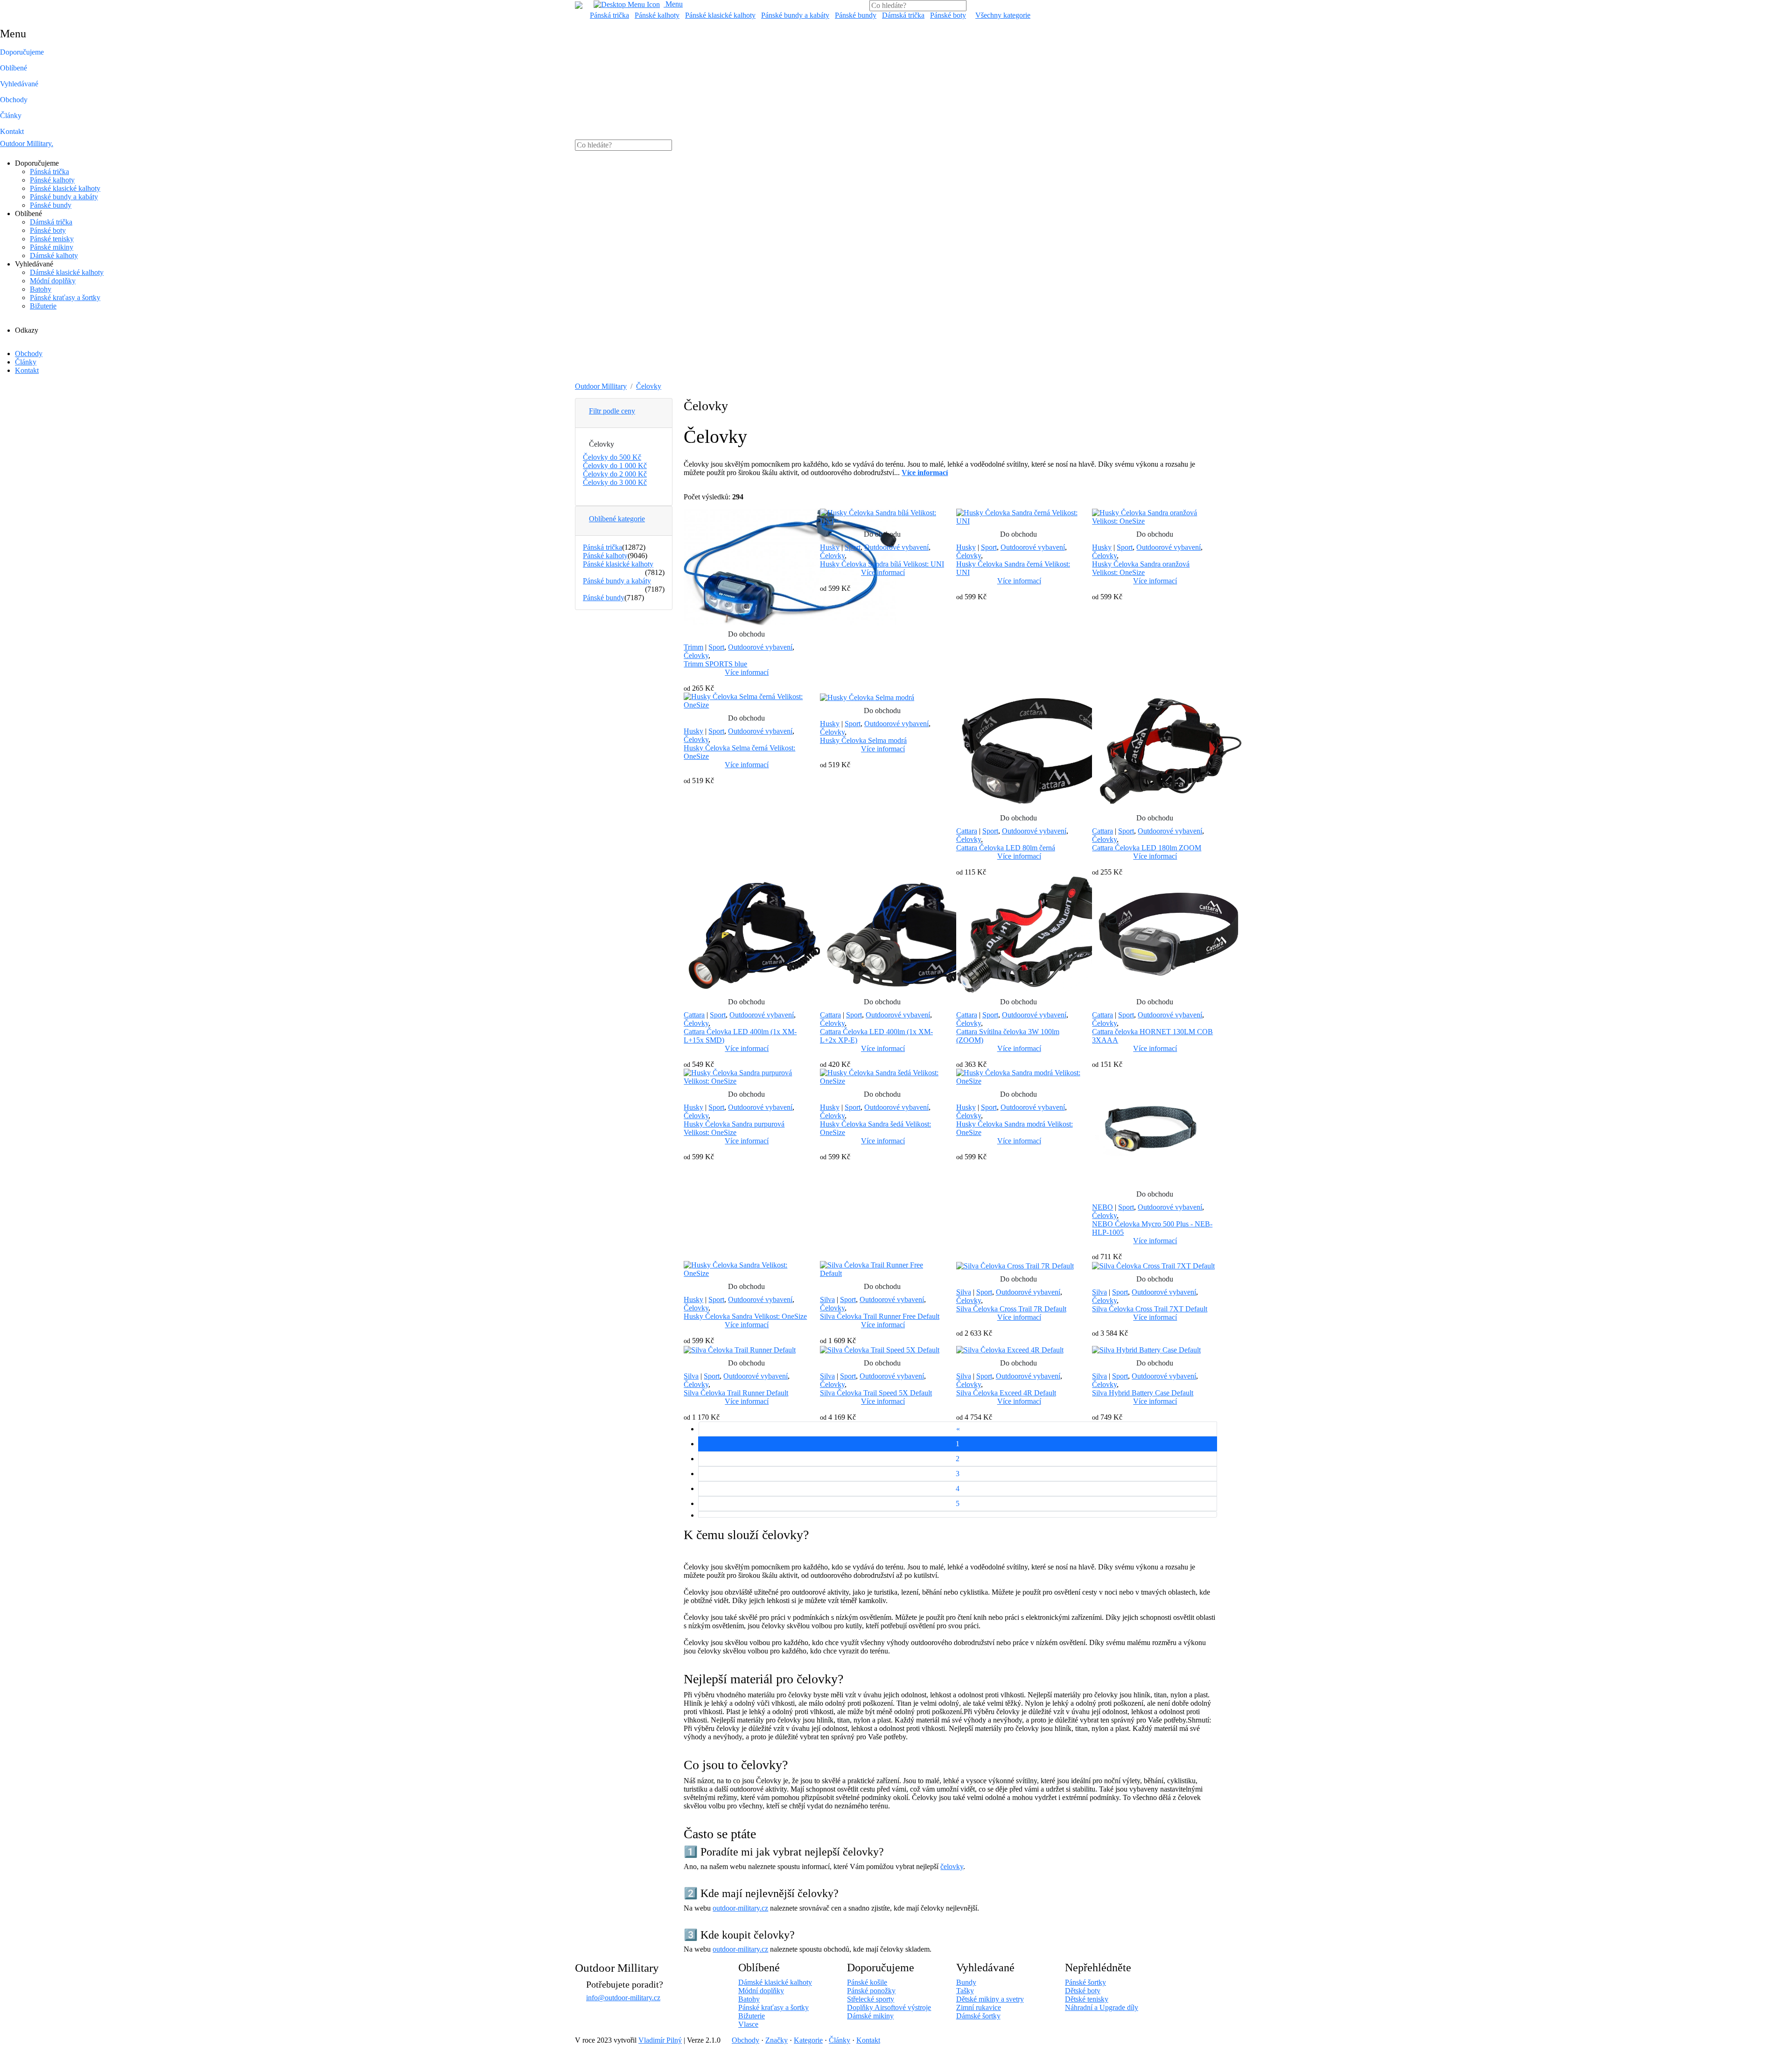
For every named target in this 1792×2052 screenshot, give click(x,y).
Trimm (693, 647)
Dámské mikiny (870, 2016)
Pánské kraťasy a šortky (65, 298)
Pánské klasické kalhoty (720, 15)
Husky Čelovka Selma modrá (863, 740)
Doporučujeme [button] (22, 52)
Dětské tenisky (1087, 1999)
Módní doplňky (53, 281)
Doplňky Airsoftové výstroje (889, 2007)
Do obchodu (746, 634)
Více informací (747, 672)
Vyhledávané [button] (19, 84)
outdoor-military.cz (740, 1908)
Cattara (967, 831)
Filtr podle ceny (612, 411)
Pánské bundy (856, 15)
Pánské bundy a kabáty (795, 15)
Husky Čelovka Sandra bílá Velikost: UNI (882, 564)
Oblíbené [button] (14, 68)
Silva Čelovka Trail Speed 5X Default (876, 1393)
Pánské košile (867, 1982)
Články (11, 116)
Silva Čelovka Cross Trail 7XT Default (1150, 1309)
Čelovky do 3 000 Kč (615, 482)
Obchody (14, 100)
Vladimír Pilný (660, 2040)
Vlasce (748, 2024)
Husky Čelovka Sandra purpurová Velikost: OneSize (734, 1128)
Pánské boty (948, 15)
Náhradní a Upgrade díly (1102, 2007)
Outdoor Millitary (27, 144)
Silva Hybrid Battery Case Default (1143, 1393)
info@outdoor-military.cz (623, 1998)
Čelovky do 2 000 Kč (615, 474)
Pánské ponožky (871, 1991)
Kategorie (808, 2040)
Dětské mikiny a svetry (990, 1999)
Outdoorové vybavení (760, 647)
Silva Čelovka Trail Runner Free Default (880, 1316)
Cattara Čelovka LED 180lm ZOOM (1147, 848)
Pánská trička (609, 15)
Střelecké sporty (871, 1999)
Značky (777, 2040)
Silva (827, 1299)
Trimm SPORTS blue (715, 664)
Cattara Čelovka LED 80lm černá (1006, 848)
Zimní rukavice (979, 2007)
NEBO (1102, 1207)
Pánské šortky (1085, 1982)
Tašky (965, 1991)
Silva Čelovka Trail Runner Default (736, 1393)
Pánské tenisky (52, 239)
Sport (716, 647)
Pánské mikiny (52, 247)
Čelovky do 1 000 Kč (615, 466)
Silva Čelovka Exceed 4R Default (1006, 1393)
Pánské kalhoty (657, 15)
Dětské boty (1083, 1991)
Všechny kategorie (1003, 15)
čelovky (952, 1866)
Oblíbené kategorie (617, 519)
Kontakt (12, 131)
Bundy (966, 1982)
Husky (830, 547)
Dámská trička (903, 15)
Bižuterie (43, 306)
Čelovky (649, 386)
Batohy (41, 289)
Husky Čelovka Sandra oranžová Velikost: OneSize (1141, 568)
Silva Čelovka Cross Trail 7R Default (1011, 1309)
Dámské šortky (978, 2016)
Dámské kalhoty (54, 256)
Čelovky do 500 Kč (612, 457)
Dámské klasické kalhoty (67, 272)
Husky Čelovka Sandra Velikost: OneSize (745, 1316)
